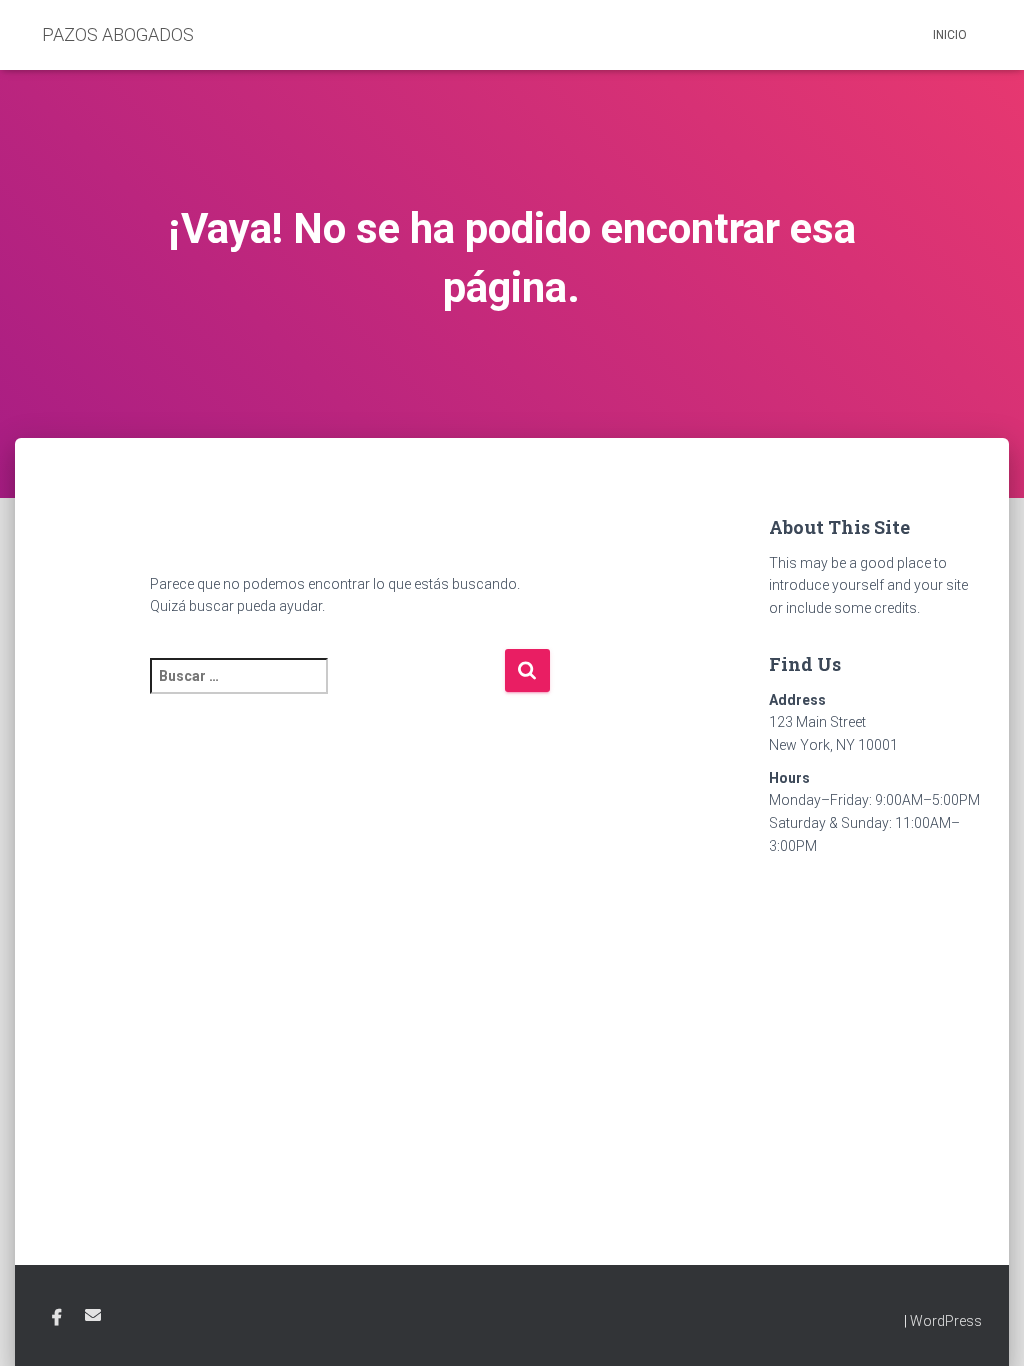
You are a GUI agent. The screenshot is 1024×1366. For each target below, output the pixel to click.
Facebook (57, 1318)
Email (93, 1315)
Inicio (950, 35)
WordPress (946, 1321)
